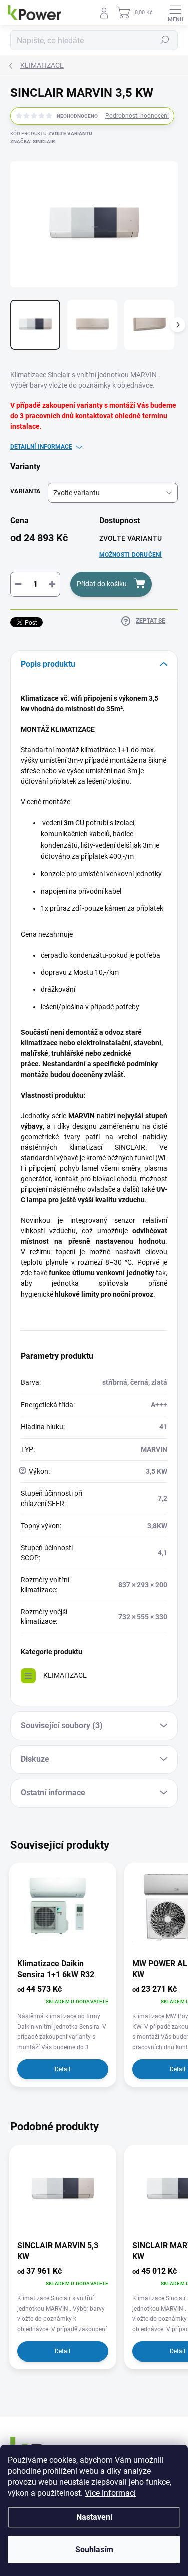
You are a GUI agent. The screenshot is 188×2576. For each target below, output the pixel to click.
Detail (62, 2069)
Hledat (165, 40)
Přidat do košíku (102, 584)
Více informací (110, 2493)
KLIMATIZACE (65, 1675)
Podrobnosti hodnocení (137, 116)
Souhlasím (94, 2550)
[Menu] (175, 13)
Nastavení (94, 2517)
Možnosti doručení (131, 555)
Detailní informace (41, 447)
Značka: (32, 142)
